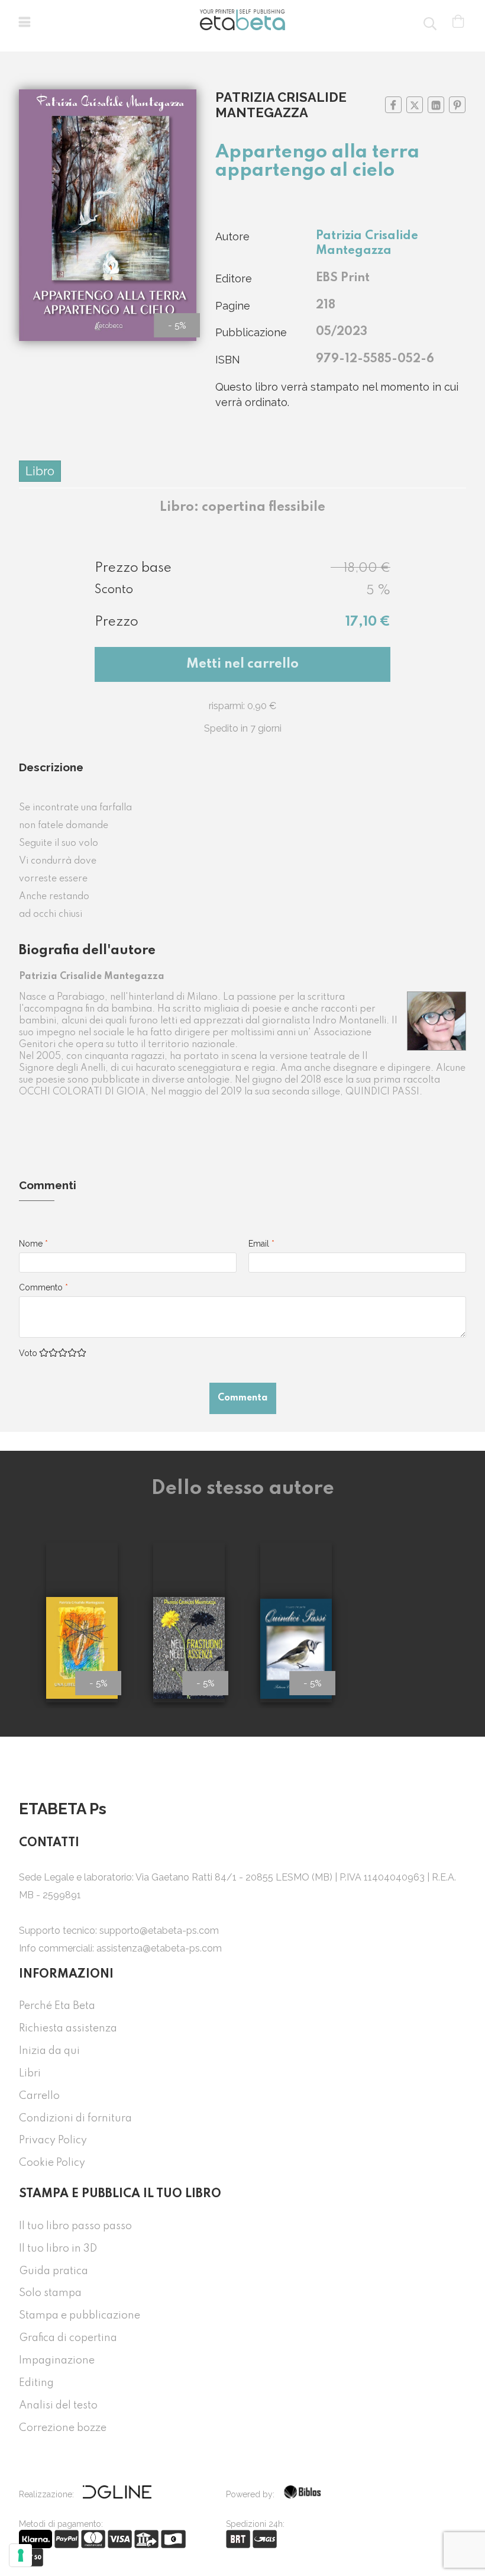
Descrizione (51, 767)
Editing (36, 2383)
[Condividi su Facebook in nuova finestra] (393, 105)
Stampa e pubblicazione (80, 2316)
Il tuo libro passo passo (75, 2226)
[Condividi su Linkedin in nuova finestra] (436, 105)
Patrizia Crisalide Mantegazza (281, 105)
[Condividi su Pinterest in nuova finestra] (457, 105)
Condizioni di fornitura (75, 2118)
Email (261, 1244)
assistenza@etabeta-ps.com (159, 1948)
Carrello (39, 2096)
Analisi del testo (58, 2406)
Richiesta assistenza (68, 2028)
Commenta (243, 1398)
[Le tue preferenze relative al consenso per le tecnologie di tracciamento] (21, 2555)
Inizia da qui (49, 2051)
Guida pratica (54, 2271)
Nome (33, 1244)
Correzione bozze (63, 2428)
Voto (28, 1353)
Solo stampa (50, 2293)
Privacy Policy (53, 2140)
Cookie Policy (52, 2163)
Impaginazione (57, 2361)
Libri (30, 2073)
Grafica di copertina (68, 2338)
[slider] (63, 1353)
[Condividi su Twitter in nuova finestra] (415, 105)
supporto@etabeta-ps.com (159, 1931)
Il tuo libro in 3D (58, 2249)
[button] (25, 24)
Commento (43, 1287)
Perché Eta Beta (57, 2006)
